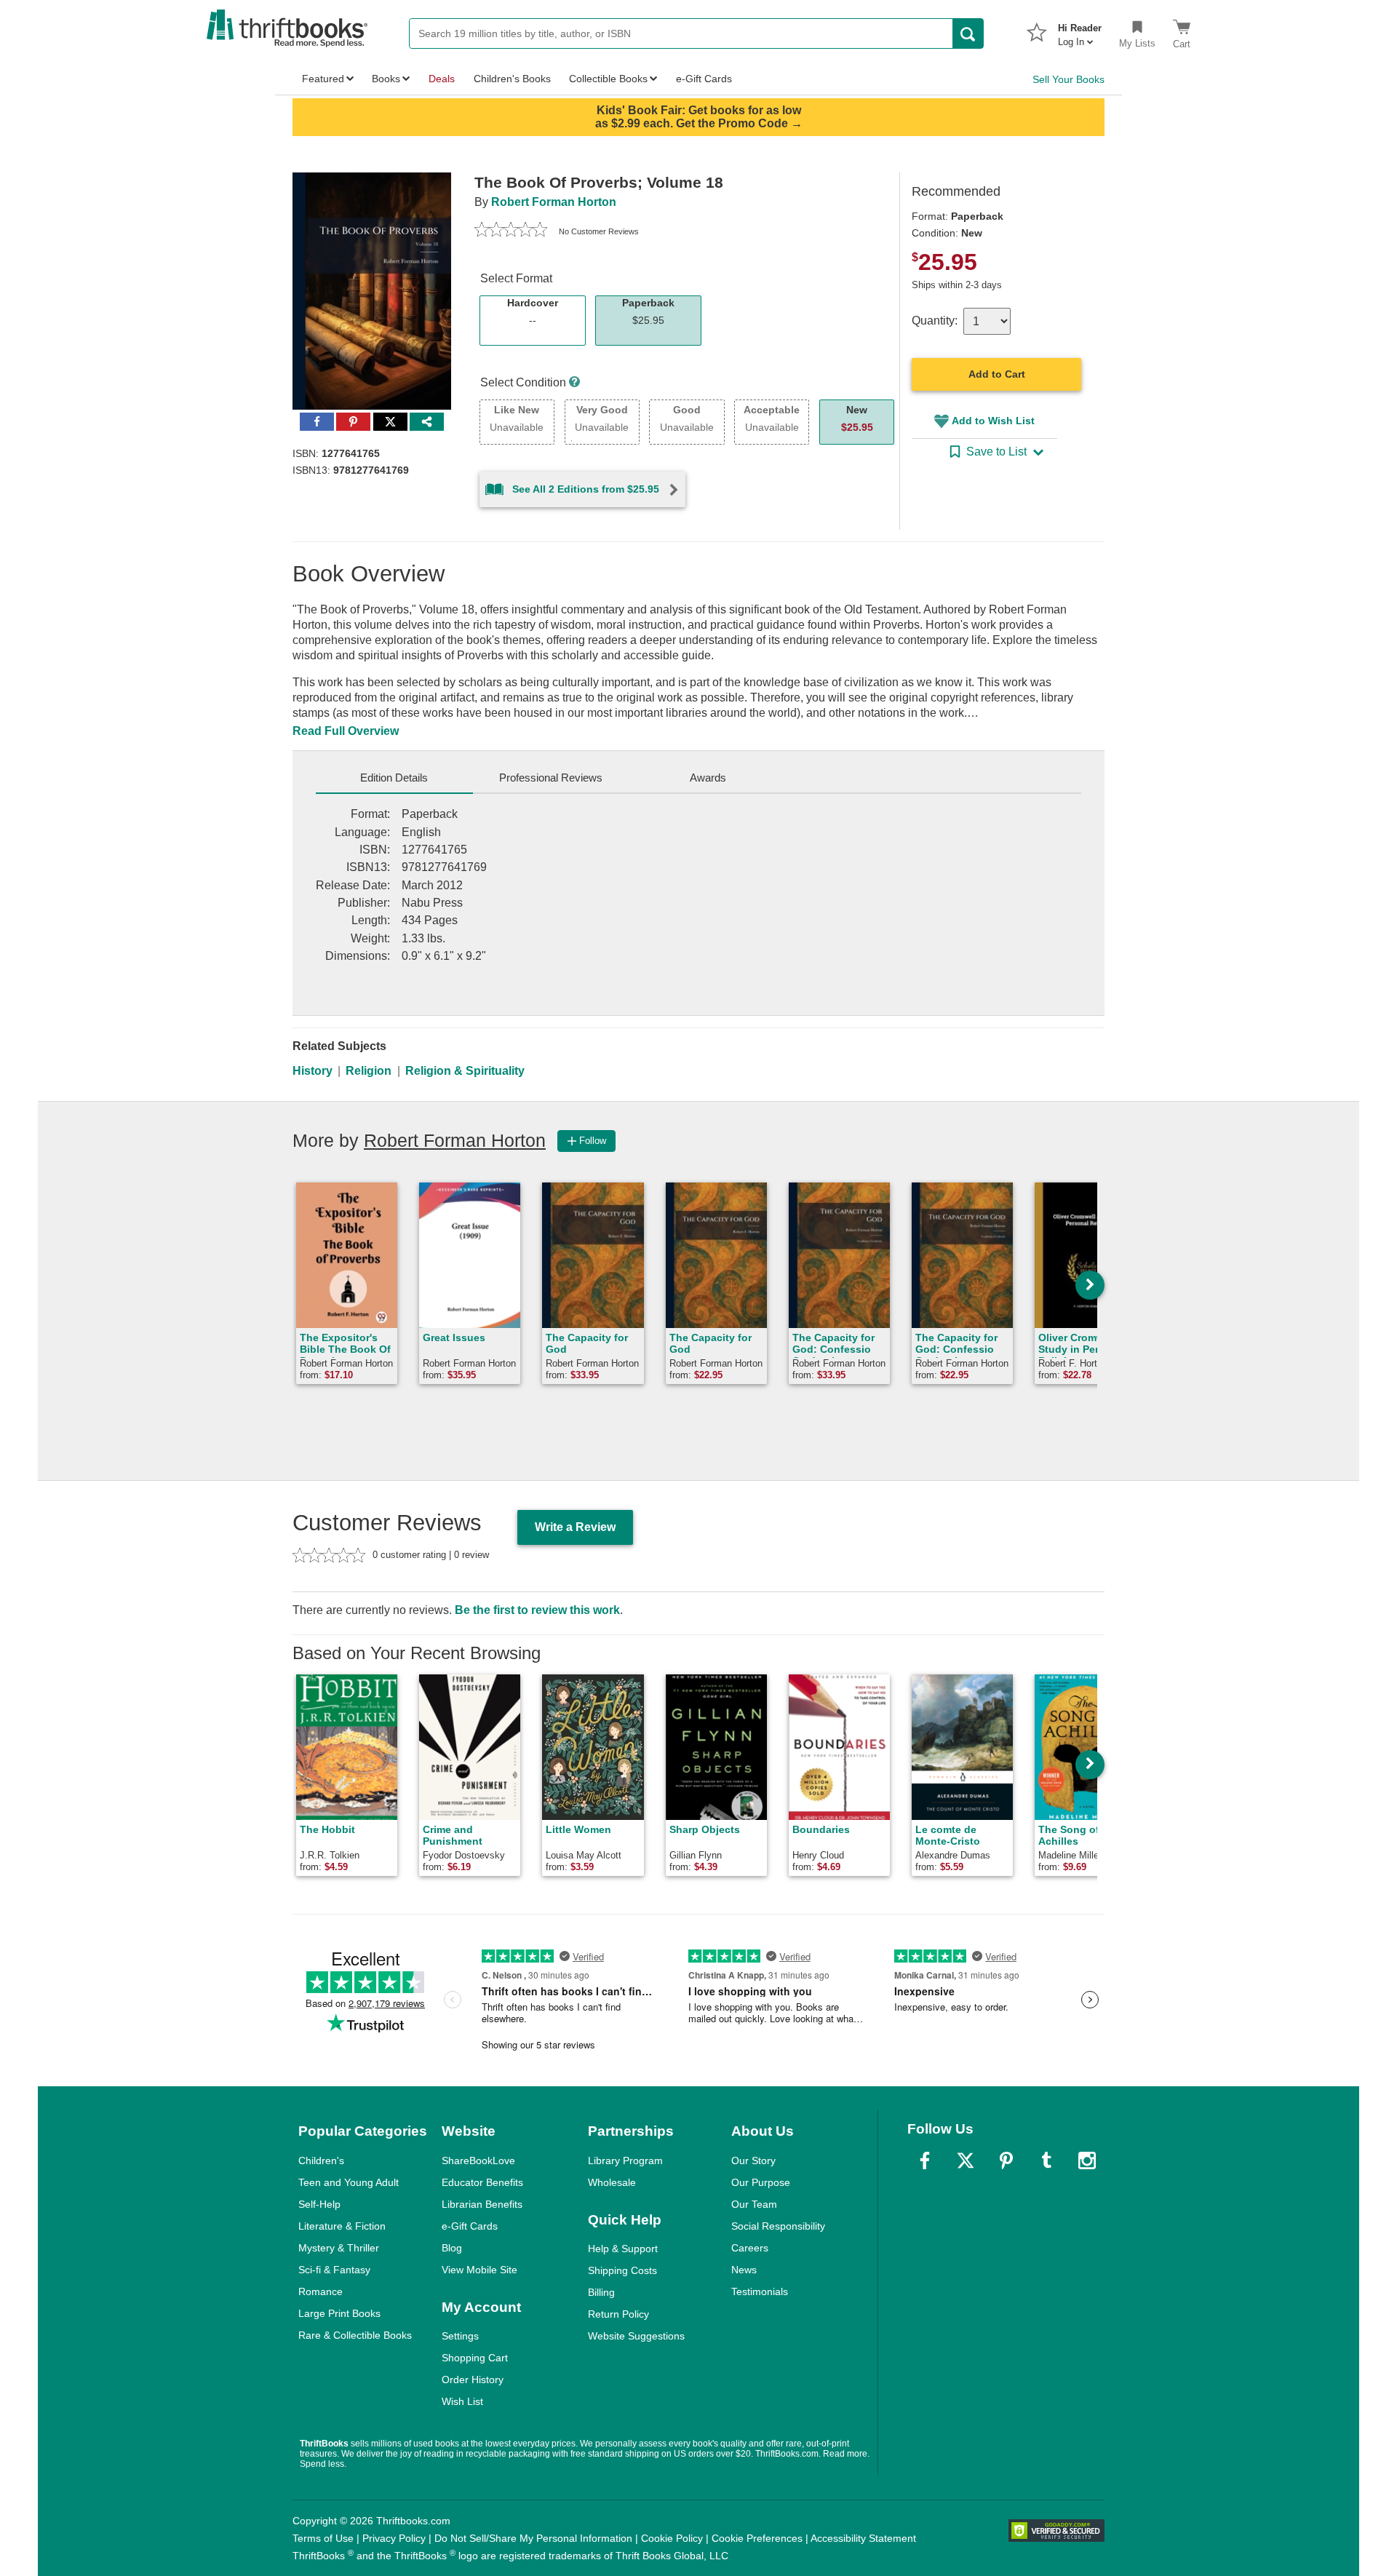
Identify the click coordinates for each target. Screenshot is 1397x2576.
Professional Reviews (551, 778)
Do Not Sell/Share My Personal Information (533, 2538)
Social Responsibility (778, 2226)
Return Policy (618, 2314)
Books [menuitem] (386, 79)
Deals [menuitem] (442, 79)
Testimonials (760, 2291)
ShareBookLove (478, 2160)
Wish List (462, 2401)
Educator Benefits (482, 2182)
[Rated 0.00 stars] (511, 231)
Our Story (753, 2160)
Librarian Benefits (482, 2204)
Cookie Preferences (757, 2538)
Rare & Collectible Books (355, 2335)
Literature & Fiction (342, 2226)
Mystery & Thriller (339, 2248)
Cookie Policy (672, 2538)
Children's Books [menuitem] (512, 79)
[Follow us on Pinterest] (1006, 2160)
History (313, 1071)
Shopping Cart (475, 2358)
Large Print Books (339, 2313)
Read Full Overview (346, 731)
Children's (321, 2160)
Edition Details (394, 778)
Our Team (754, 2204)
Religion (369, 1071)
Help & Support (623, 2249)
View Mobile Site (479, 2270)
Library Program (625, 2160)
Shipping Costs (622, 2270)
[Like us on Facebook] (925, 2160)
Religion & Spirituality (465, 1071)
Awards (708, 778)
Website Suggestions (636, 2336)
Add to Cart (997, 374)
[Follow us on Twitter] (966, 2160)
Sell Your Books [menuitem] (1068, 79)
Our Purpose (761, 2182)
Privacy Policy (394, 2538)
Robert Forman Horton (554, 202)
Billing (601, 2292)
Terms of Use (323, 2538)
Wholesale (612, 2182)
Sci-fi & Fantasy (334, 2270)
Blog (452, 2248)
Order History (473, 2380)
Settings (460, 2336)
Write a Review (575, 1527)
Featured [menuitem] (323, 79)
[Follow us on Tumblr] (1046, 2160)
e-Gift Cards (470, 2226)
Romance (321, 2291)
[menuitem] (1080, 31)
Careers (750, 2248)
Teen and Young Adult (349, 2182)
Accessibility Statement (863, 2538)
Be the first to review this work (537, 1610)
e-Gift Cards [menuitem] (704, 79)
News (744, 2270)
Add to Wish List (993, 421)
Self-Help (319, 2204)
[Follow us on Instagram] (1087, 2160)
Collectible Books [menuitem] (608, 79)
